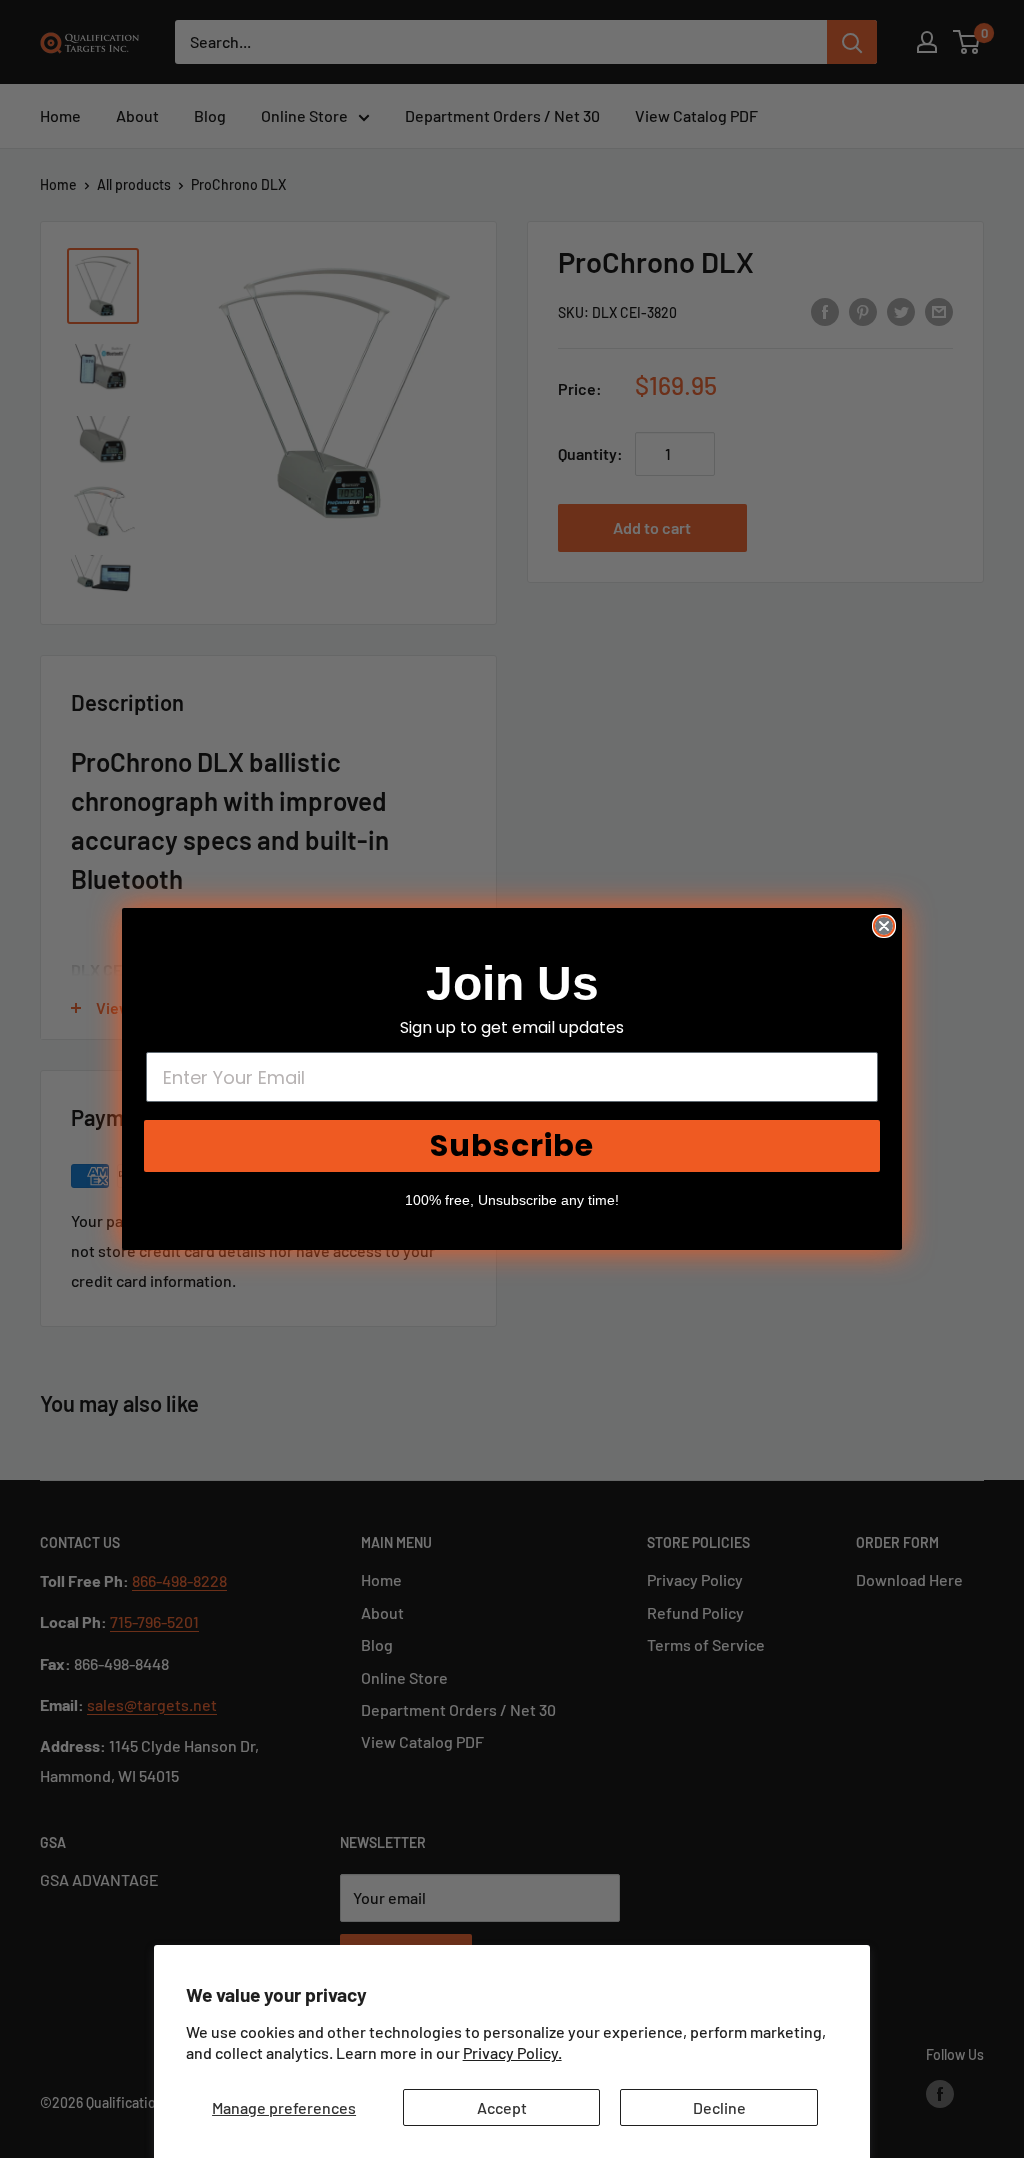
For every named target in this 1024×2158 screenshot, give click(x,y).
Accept (502, 2107)
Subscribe (512, 1145)
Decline (719, 2107)
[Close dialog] (884, 926)
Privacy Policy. (512, 2052)
